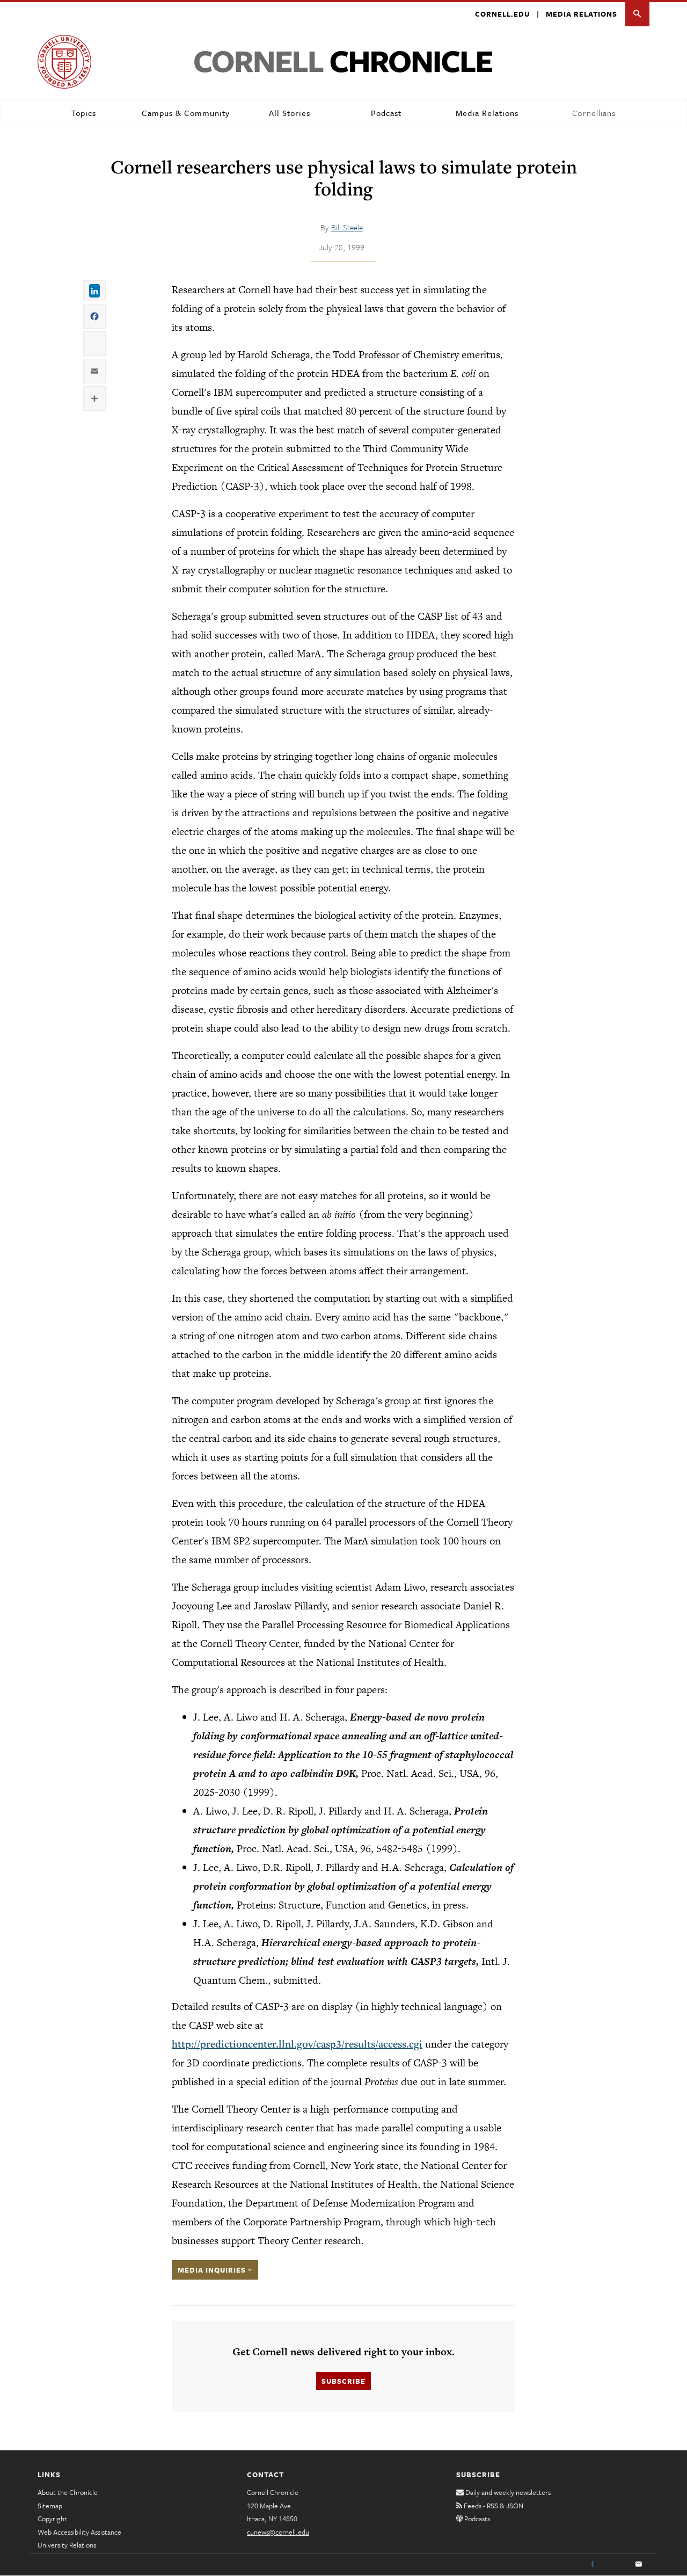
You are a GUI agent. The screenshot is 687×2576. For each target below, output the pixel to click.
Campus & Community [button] (186, 113)
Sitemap (50, 2506)
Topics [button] (84, 113)
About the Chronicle (68, 2492)
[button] (637, 14)
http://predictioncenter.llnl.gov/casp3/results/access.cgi (297, 2044)
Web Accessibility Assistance (79, 2532)
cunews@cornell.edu (278, 2532)
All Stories (290, 113)
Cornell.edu (502, 14)
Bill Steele (347, 227)
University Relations (67, 2545)
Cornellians (594, 113)
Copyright (52, 2519)
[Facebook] (593, 2565)
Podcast (386, 113)
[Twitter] (616, 2565)
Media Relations (582, 14)
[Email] (639, 2565)
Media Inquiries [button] (213, 2270)
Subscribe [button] (343, 2381)
